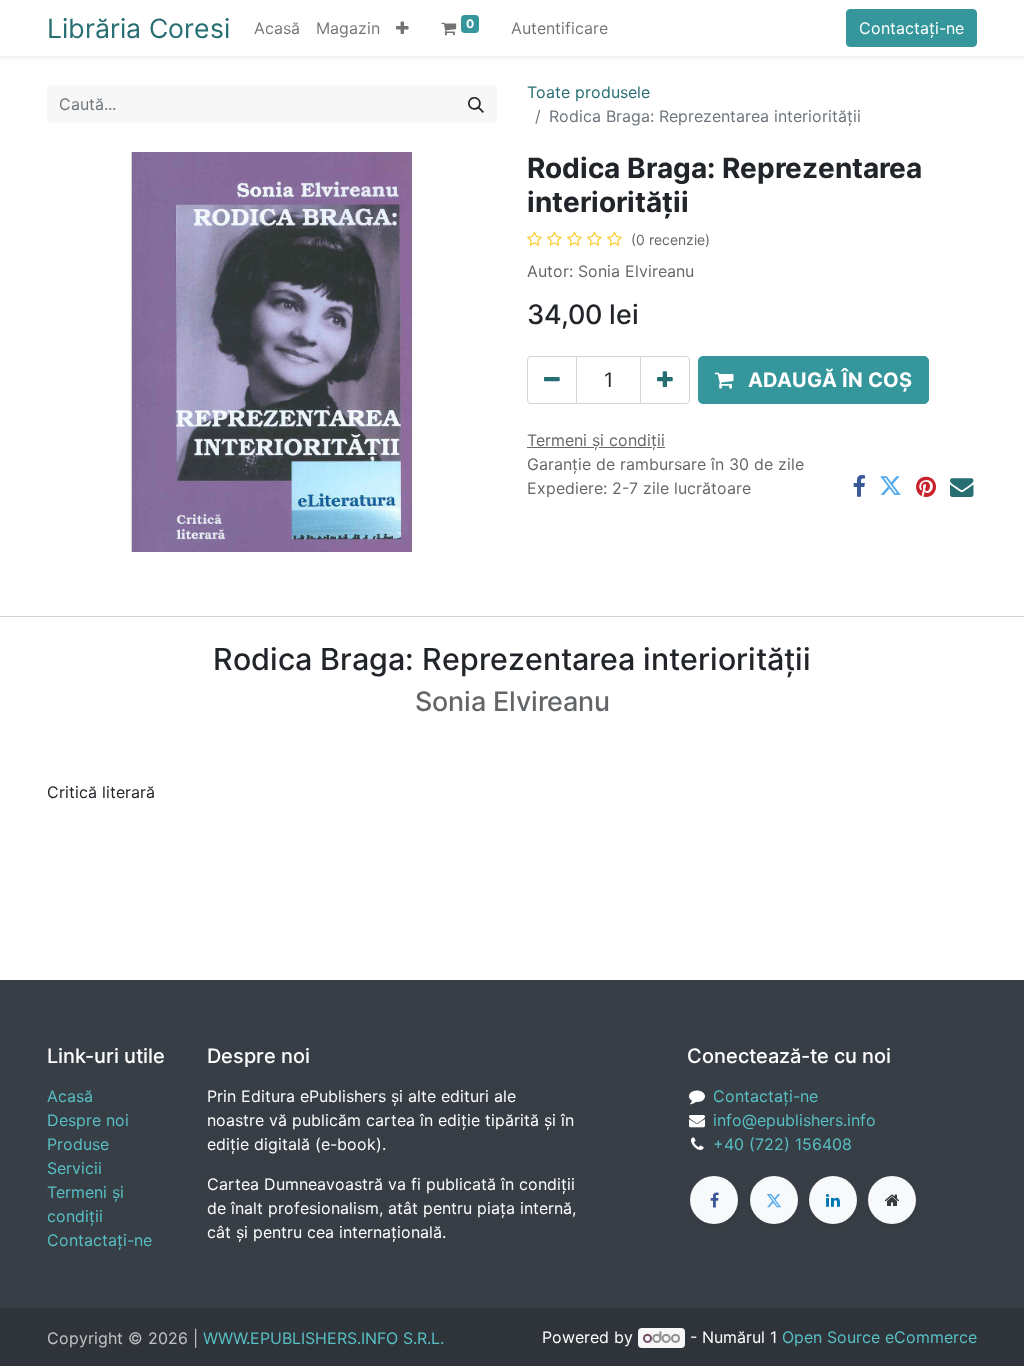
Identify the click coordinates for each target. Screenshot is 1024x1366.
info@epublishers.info (794, 1120)
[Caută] (476, 104)
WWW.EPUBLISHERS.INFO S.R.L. (323, 1338)
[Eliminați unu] (552, 380)
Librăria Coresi (138, 28)
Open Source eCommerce (879, 1337)
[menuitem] (277, 28)
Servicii (74, 1168)
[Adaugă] (665, 380)
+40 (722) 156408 (782, 1144)
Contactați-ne (911, 28)
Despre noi (88, 1120)
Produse (78, 1144)
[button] (402, 28)
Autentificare (559, 28)
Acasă (70, 1096)
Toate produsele (588, 92)
